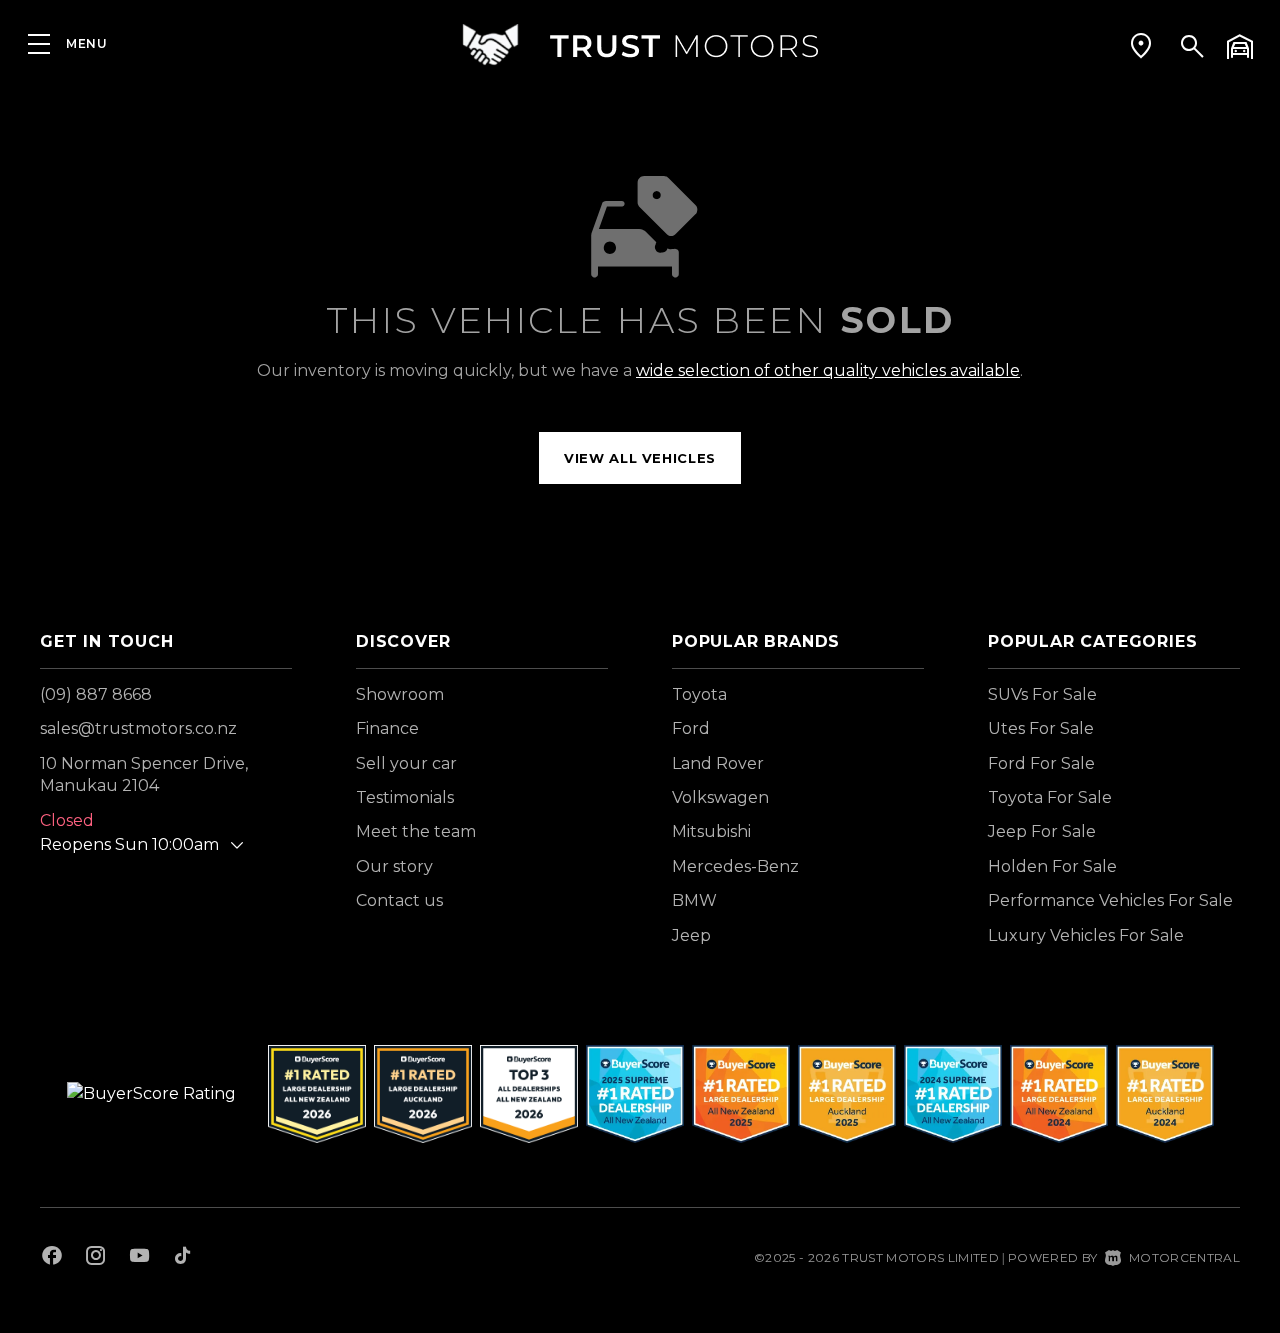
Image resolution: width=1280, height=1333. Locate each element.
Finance (387, 728)
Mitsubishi (711, 831)
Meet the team (416, 831)
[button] (1141, 45)
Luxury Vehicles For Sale (1086, 935)
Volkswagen (720, 797)
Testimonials (405, 797)
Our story (394, 866)
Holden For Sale (1052, 866)
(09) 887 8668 (96, 694)
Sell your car (406, 763)
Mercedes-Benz (735, 866)
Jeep (691, 935)
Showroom (400, 694)
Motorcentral (1184, 1257)
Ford (691, 728)
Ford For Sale (1041, 763)
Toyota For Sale (1050, 797)
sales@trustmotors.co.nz (138, 728)
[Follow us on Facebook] (52, 1258)
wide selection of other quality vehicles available (828, 370)
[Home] (640, 44)
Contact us (399, 900)
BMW (694, 900)
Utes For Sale (1041, 728)
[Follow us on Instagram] (96, 1258)
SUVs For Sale (1042, 694)
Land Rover (718, 763)
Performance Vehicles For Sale (1110, 900)
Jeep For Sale (1042, 831)
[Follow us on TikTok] (182, 1258)
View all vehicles (640, 458)
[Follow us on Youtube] (139, 1258)
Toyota (699, 694)
